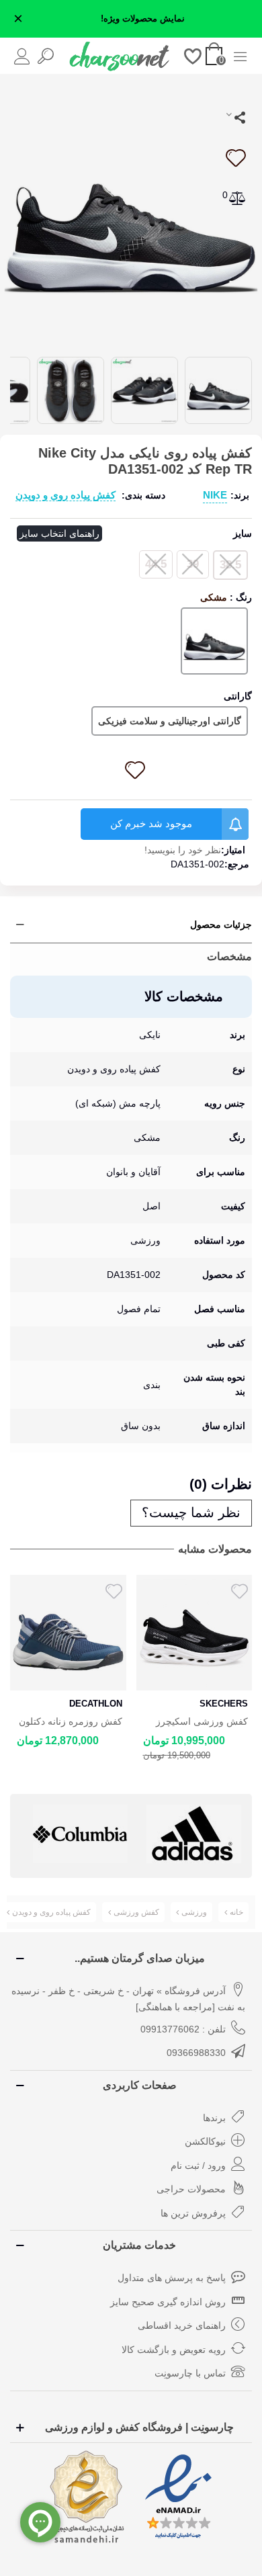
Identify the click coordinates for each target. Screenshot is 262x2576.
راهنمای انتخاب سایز (59, 533)
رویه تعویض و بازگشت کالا (174, 2350)
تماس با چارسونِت (190, 2373)
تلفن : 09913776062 (183, 2029)
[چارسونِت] (120, 56)
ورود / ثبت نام (198, 2165)
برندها (214, 2118)
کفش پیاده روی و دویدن (65, 495)
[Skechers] (194, 1834)
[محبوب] (193, 55)
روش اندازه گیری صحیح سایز (168, 2302)
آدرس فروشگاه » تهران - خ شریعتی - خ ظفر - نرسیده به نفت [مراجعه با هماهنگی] (128, 1999)
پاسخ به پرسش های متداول (172, 2278)
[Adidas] (80, 1834)
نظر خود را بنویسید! (183, 850)
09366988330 (196, 2053)
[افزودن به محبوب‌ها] (235, 158)
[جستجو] (45, 55)
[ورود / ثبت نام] (22, 55)
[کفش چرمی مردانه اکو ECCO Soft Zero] (194, 1633)
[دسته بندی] (240, 55)
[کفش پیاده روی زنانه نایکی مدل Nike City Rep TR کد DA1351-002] (131, 214)
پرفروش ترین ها (193, 2213)
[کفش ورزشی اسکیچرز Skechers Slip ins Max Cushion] (68, 1633)
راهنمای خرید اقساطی (182, 2325)
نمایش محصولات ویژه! (143, 19)
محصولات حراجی (191, 2189)
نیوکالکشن (205, 2141)
